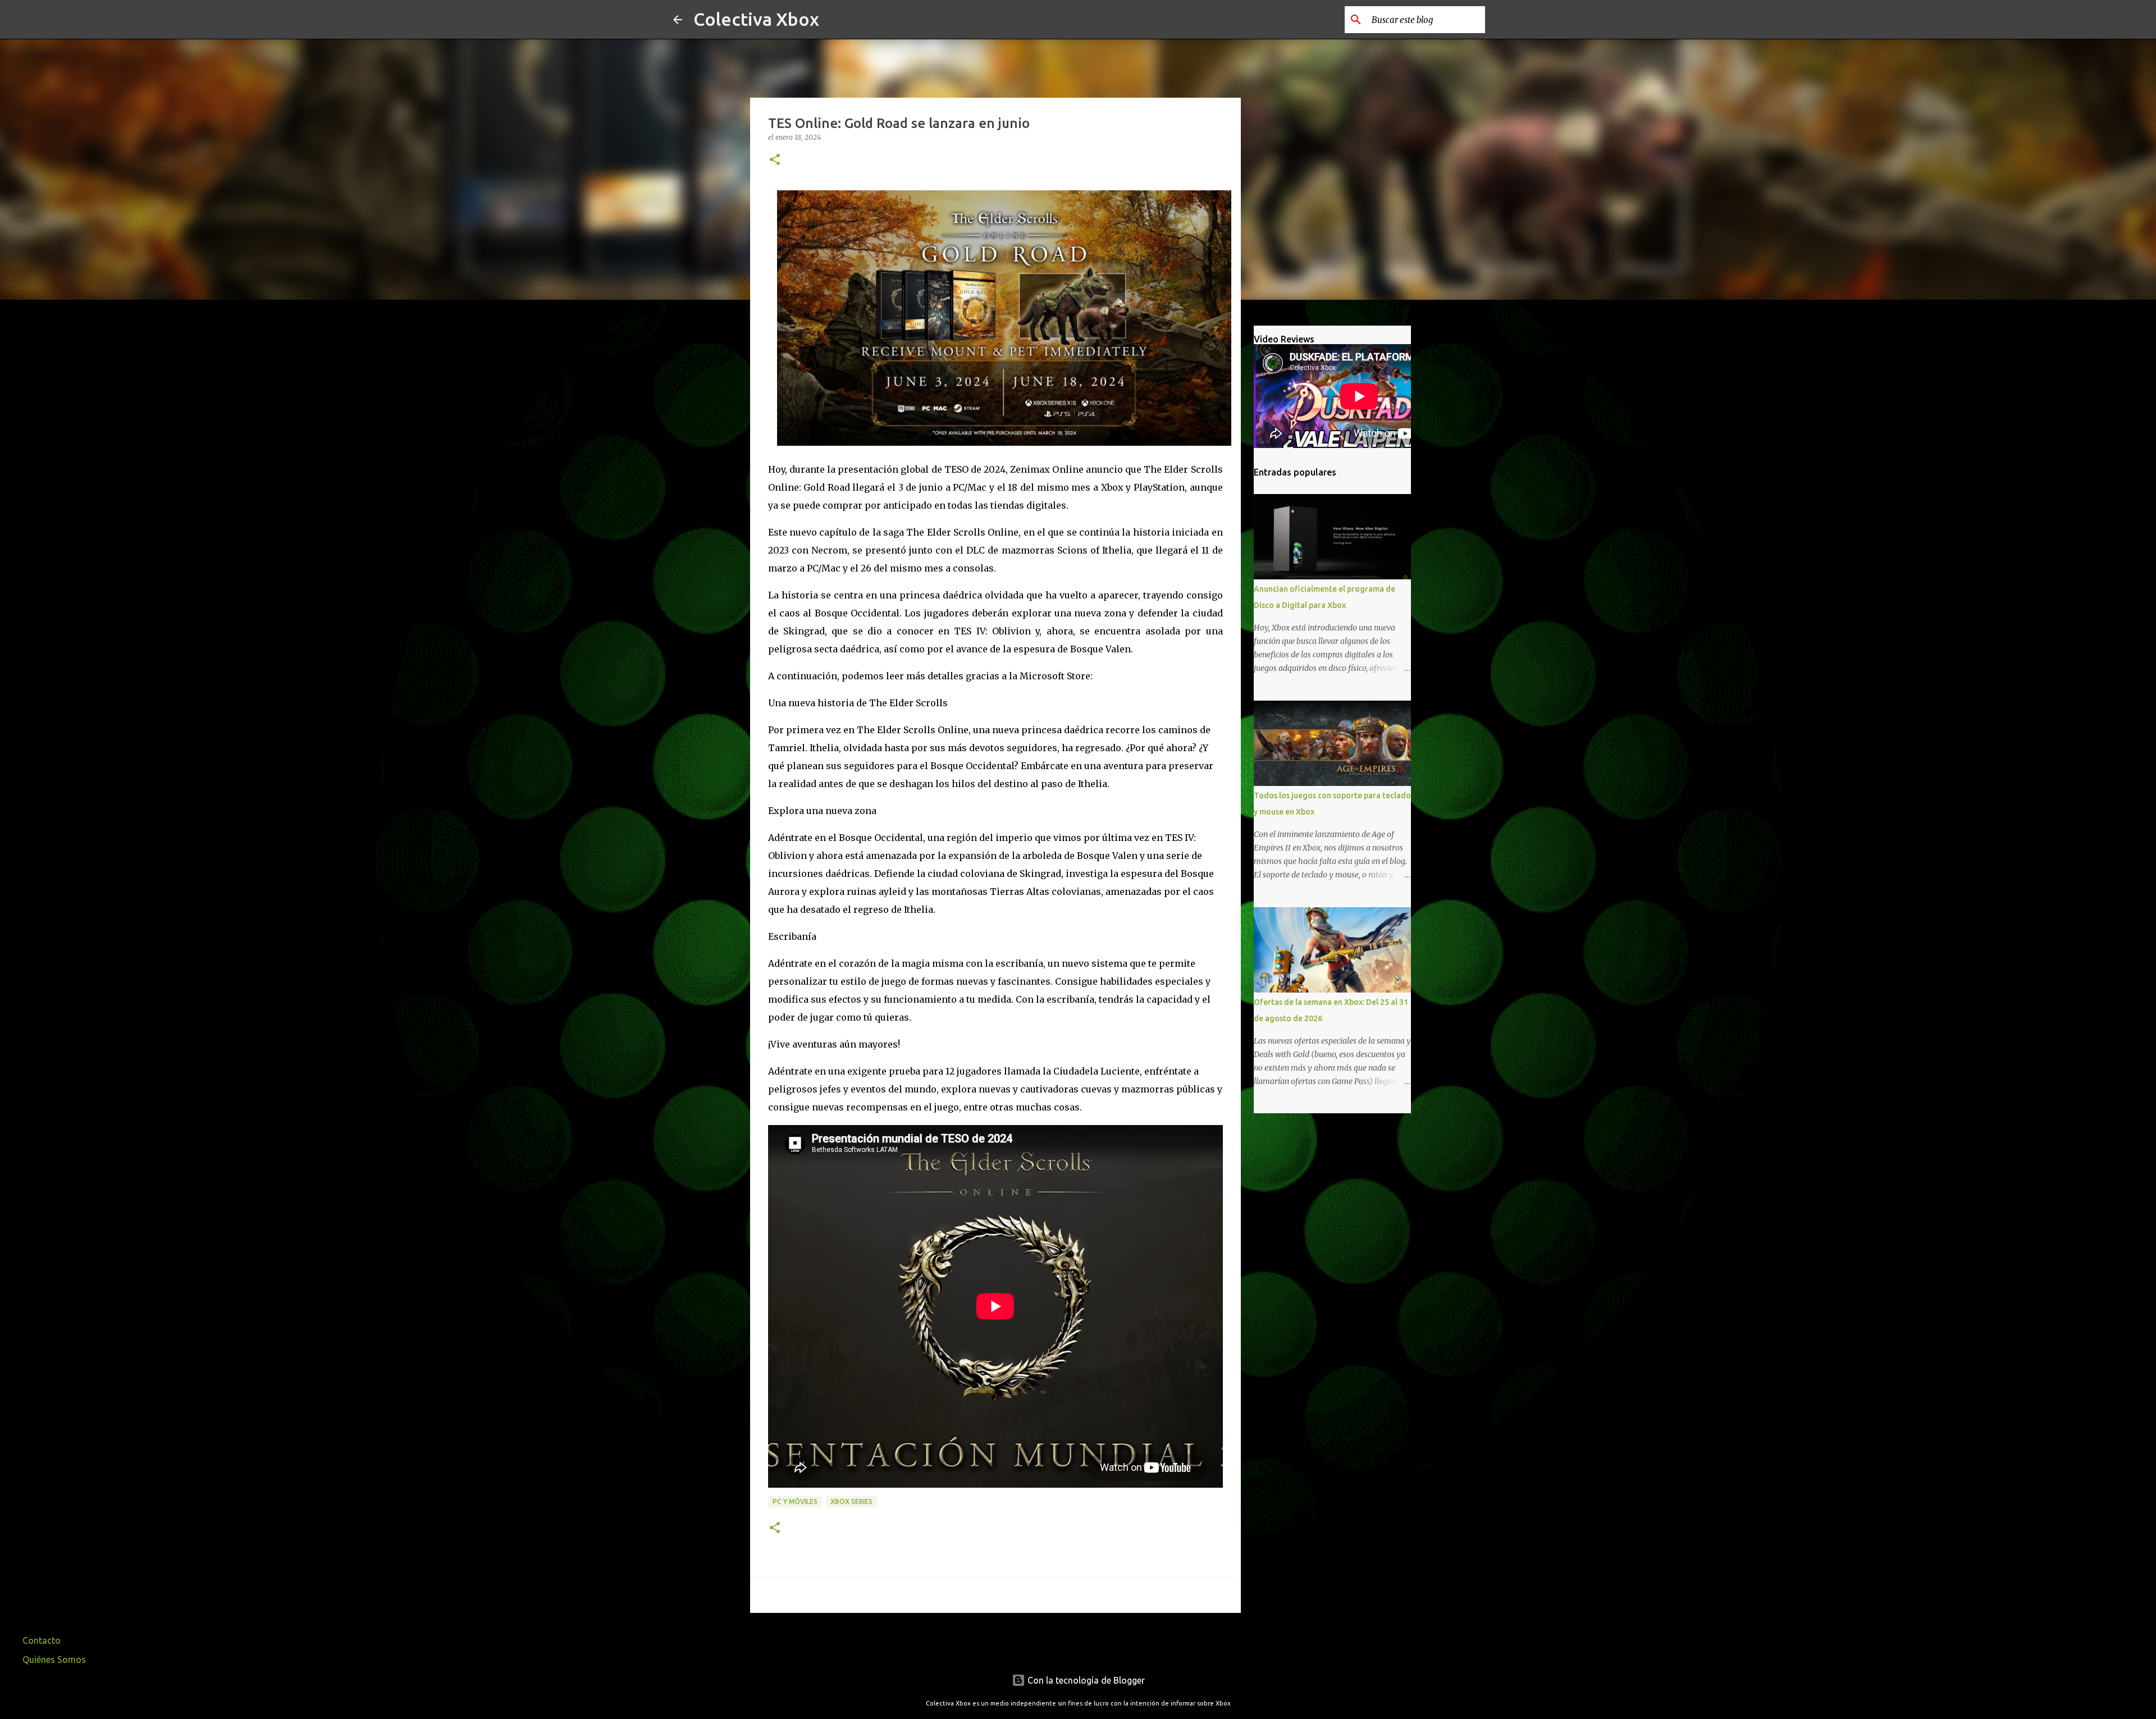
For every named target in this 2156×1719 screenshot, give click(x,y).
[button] (775, 160)
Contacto (42, 1640)
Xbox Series (851, 1501)
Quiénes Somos (54, 1659)
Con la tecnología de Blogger (1085, 1680)
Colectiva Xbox (756, 19)
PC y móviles (795, 1501)
